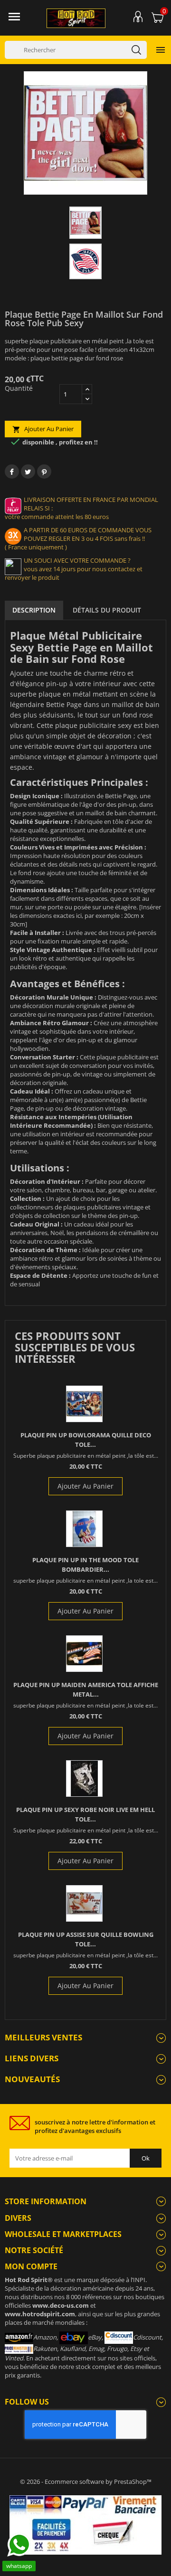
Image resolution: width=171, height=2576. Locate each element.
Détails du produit (107, 610)
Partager (12, 472)
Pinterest (44, 472)
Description (34, 610)
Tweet (28, 472)
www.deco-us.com (61, 2305)
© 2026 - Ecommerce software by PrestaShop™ (86, 2482)
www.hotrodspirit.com (40, 2314)
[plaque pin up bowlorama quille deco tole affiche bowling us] (84, 1404)
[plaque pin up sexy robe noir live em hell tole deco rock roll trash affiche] (84, 1779)
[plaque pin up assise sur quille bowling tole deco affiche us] (84, 1903)
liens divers (32, 2058)
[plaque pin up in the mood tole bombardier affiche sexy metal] (84, 1529)
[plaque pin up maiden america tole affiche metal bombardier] (84, 1654)
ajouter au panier (43, 429)
